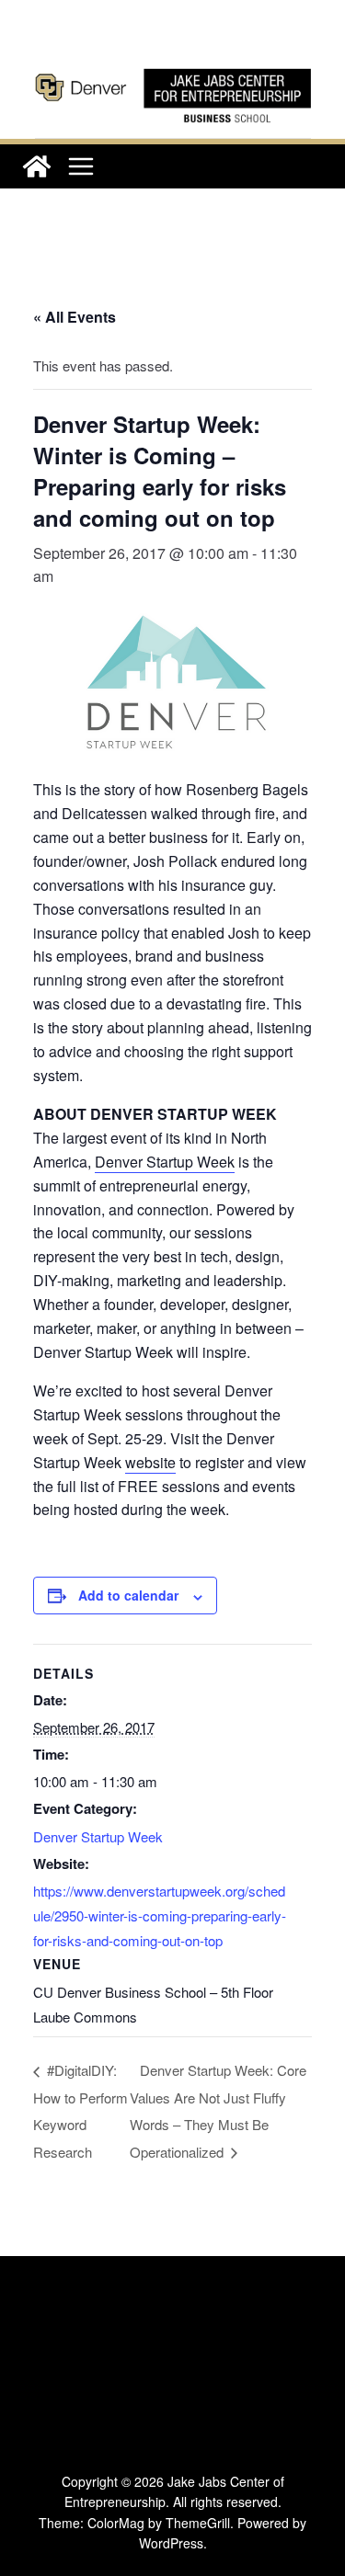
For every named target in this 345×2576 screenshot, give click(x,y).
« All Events (75, 317)
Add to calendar (128, 1595)
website (150, 1462)
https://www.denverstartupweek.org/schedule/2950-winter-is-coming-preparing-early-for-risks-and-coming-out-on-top (160, 1915)
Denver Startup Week (165, 1162)
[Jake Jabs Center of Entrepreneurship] (173, 65)
